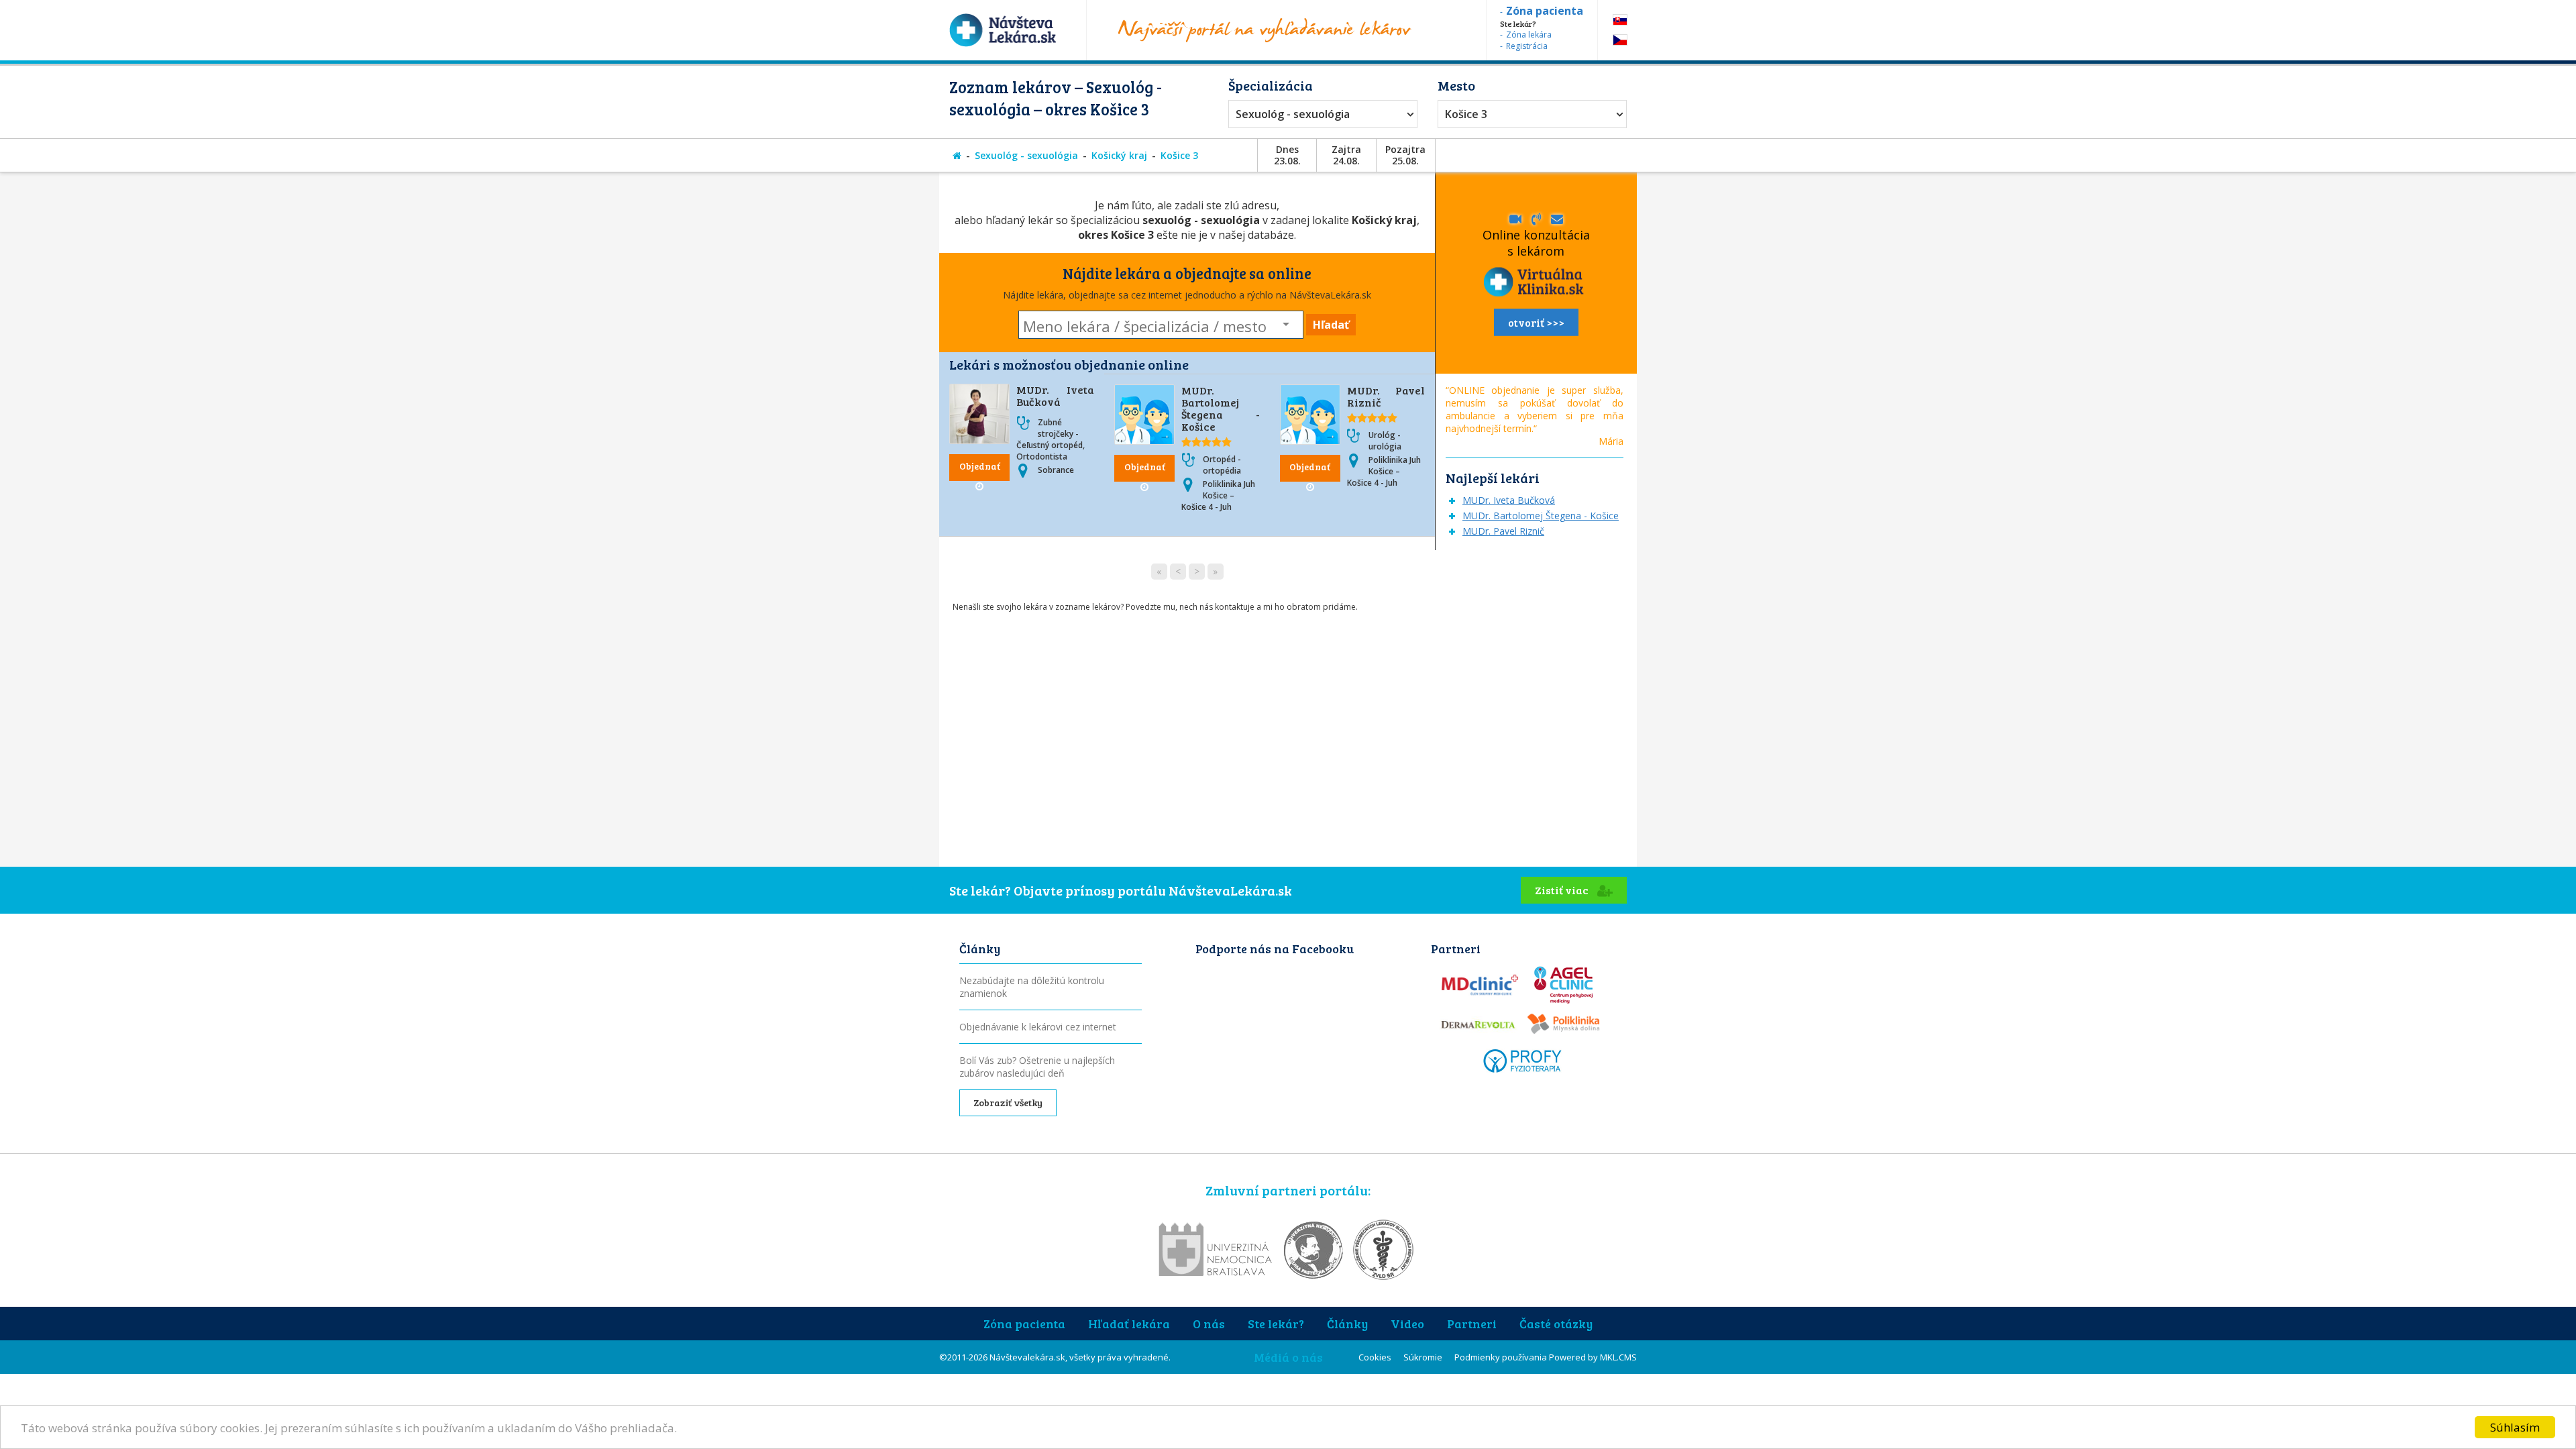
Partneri (1472, 1324)
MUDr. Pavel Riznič (1386, 396)
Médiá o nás (1288, 1357)
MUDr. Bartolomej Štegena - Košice (1220, 408)
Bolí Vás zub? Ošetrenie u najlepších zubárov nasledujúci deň (1037, 1067)
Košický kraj (1119, 155)
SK (1620, 20)
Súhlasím (2515, 1427)
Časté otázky (1556, 1324)
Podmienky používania (1501, 1357)
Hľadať (1331, 325)
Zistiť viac (1563, 890)
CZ (1620, 40)
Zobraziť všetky (1008, 1103)
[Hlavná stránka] (957, 155)
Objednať (980, 466)
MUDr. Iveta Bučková (1055, 395)
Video (1407, 1324)
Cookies (1375, 1357)
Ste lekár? (1276, 1324)
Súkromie (1423, 1357)
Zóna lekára (1529, 35)
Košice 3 (1466, 114)
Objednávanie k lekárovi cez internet (1038, 1027)
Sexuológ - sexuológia (1293, 114)
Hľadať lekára (1129, 1324)
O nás (1209, 1324)
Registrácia (1527, 46)
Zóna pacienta (1024, 1324)
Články (1347, 1324)
